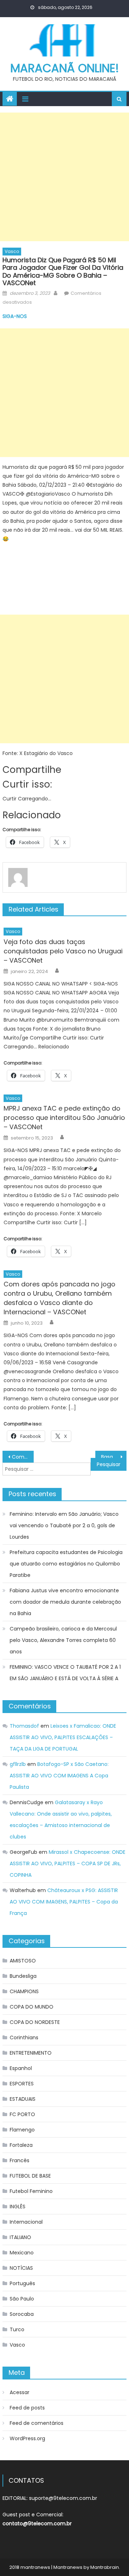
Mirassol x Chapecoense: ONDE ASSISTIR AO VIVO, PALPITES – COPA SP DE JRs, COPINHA (68, 1863)
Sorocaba (22, 2314)
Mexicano (22, 2253)
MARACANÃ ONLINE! (65, 68)
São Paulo (22, 2299)
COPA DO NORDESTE (35, 2022)
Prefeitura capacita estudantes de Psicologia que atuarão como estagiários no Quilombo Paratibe (66, 1564)
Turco (17, 2329)
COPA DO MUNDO (32, 2007)
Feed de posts (27, 2408)
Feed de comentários (37, 2423)
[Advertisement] (64, 177)
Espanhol (21, 2068)
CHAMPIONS (24, 1991)
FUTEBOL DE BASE (30, 2176)
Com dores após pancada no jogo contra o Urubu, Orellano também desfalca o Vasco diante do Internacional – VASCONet (59, 1298)
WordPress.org (27, 2438)
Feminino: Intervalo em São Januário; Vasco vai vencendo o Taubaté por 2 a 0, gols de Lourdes (64, 1525)
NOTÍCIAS (21, 2268)
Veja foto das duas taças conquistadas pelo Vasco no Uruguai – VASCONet (63, 951)
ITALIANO (20, 2237)
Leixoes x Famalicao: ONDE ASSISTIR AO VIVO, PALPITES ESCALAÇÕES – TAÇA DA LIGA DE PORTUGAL (63, 1737)
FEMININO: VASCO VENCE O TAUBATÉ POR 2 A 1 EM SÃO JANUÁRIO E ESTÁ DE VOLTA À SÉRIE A (65, 1673)
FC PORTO (22, 2114)
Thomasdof (24, 1726)
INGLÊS (18, 2207)
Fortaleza (21, 2145)
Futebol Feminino (31, 2191)
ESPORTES (22, 2084)
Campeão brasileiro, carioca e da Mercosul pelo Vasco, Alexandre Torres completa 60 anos (63, 1640)
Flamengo (22, 2130)
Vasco (12, 251)
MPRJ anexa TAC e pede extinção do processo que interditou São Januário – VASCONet (64, 1118)
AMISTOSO (23, 1961)
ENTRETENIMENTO (31, 2053)
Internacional (26, 2222)
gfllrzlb (18, 1764)
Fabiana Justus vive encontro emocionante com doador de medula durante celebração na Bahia (65, 1602)
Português (22, 2283)
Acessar (20, 2392)
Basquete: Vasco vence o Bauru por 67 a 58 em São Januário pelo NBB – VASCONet (114, 1457)
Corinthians (24, 2038)
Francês (20, 2160)
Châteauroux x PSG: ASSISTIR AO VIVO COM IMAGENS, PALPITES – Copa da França (64, 1902)
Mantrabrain (105, 2567)
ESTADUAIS (23, 2099)
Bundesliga (23, 1976)
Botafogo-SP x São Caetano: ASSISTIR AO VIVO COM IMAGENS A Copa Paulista (59, 1776)
